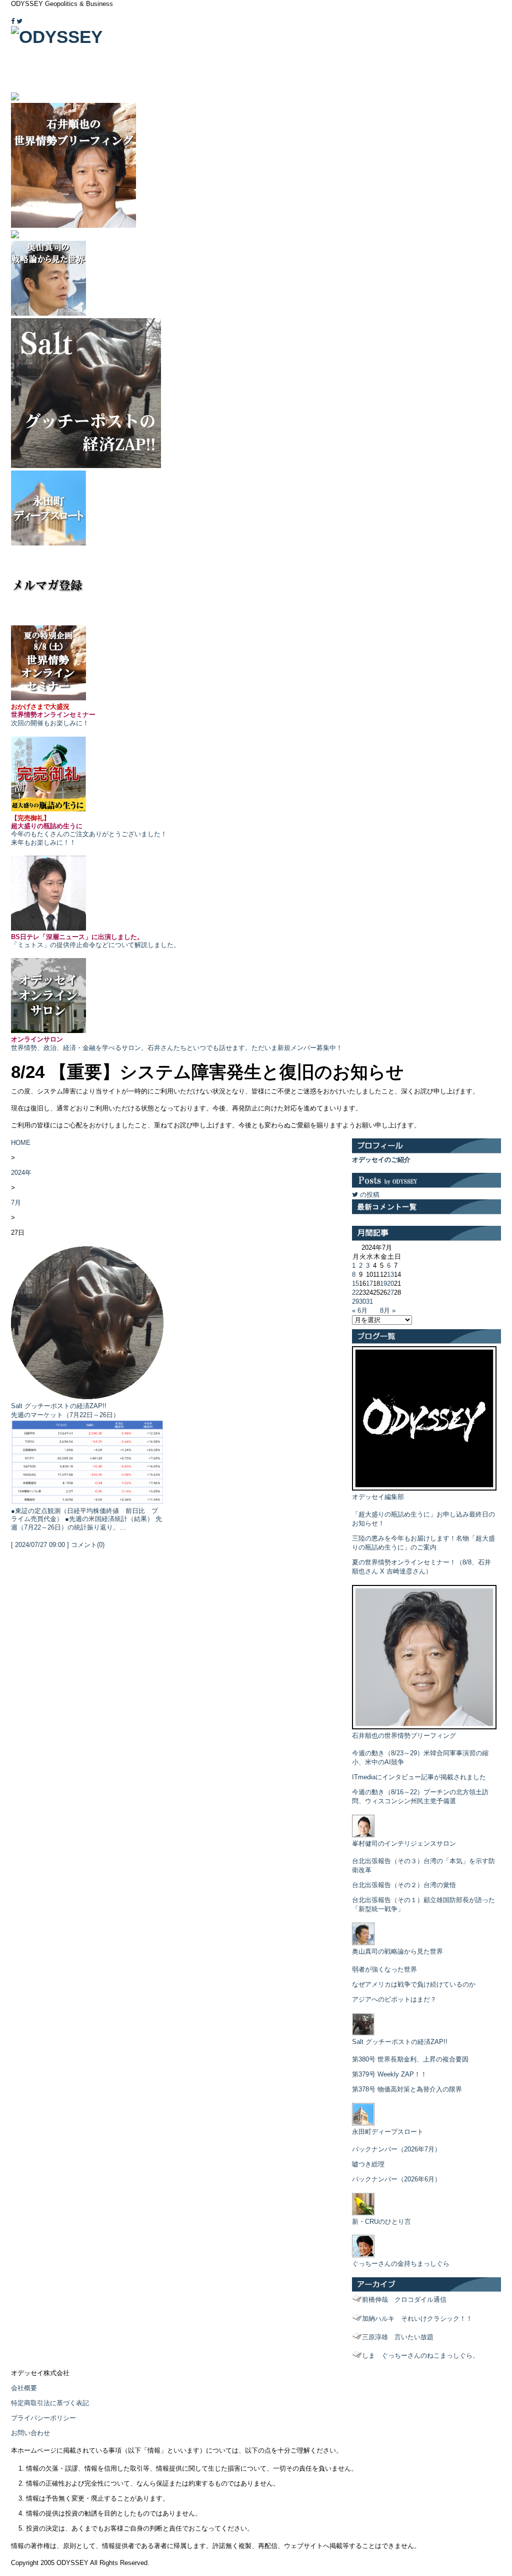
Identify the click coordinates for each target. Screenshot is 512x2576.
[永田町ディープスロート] (363, 2123)
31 (369, 1301)
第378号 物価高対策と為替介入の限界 (407, 2089)
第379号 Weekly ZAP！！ (389, 2074)
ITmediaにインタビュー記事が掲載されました (419, 1777)
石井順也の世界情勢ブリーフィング (404, 1736)
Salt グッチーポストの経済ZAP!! (59, 1406)
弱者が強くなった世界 (384, 1969)
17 (369, 1284)
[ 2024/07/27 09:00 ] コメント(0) (58, 1545)
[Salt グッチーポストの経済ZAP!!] (363, 2033)
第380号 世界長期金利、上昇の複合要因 (410, 2059)
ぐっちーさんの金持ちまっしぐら (401, 2264)
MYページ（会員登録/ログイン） (457, 14)
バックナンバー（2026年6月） (396, 2179)
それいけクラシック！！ (417, 2318)
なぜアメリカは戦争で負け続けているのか (414, 1984)
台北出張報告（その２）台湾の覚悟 (404, 1885)
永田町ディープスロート (388, 2132)
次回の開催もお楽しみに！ (53, 715)
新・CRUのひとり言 (381, 2222)
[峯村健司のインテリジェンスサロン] (363, 1835)
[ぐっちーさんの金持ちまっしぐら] (363, 2255)
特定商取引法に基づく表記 (50, 2403)
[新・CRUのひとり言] (363, 2213)
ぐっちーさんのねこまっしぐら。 (420, 2355)
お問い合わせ (30, 2433)
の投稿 (369, 1195)
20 (390, 1284)
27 (390, 1292)
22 (355, 1292)
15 (355, 1284)
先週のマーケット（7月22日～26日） (65, 1415)
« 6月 (360, 1310)
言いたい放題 (398, 2337)
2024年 (21, 1173)
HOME (21, 1143)
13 (390, 1275)
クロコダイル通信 (404, 2300)
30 (362, 1301)
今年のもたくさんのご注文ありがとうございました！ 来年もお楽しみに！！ (89, 830)
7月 (16, 1203)
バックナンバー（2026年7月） (396, 2149)
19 (383, 1284)
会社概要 (24, 2388)
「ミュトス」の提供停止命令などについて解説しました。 (95, 941)
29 (355, 1301)
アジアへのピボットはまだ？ (394, 1999)
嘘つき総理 (368, 2164)
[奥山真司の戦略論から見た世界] (363, 1943)
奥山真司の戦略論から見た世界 (397, 1951)
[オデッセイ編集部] (424, 1488)
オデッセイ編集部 (378, 1497)
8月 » (388, 1310)
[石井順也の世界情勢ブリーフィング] (424, 1727)
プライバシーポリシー (43, 2418)
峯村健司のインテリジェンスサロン (404, 1843)
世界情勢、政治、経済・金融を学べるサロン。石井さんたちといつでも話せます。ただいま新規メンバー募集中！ (177, 1043)
